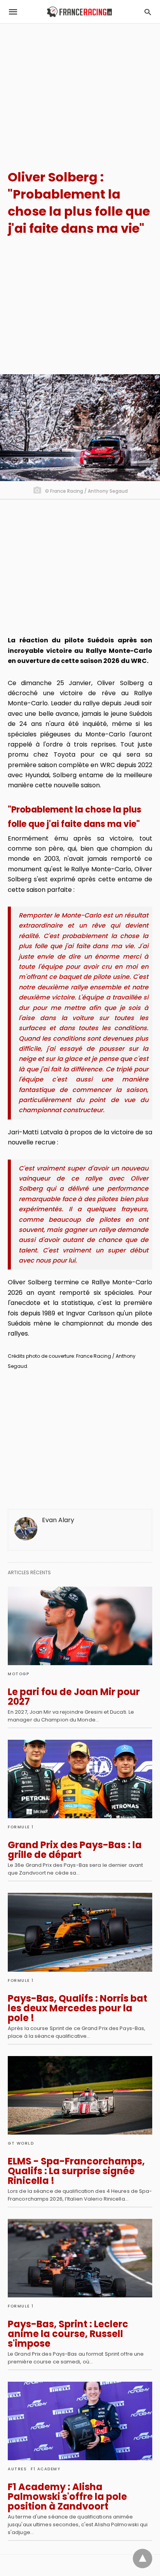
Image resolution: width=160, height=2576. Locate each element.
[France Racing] (79, 12)
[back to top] (143, 2559)
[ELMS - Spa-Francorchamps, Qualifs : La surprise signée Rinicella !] (80, 2095)
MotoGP (18, 1674)
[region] (80, 90)
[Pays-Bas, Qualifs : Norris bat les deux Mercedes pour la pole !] (80, 1932)
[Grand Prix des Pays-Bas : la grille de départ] (80, 1779)
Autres (17, 2469)
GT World (21, 2143)
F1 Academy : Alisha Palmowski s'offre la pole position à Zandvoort (67, 2497)
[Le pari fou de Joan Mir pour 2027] (80, 1626)
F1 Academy (45, 2469)
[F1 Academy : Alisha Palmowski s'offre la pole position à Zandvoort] (80, 2421)
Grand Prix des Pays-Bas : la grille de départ (75, 1850)
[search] (148, 12)
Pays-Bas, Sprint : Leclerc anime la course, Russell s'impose (68, 2334)
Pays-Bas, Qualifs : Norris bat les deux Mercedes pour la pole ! (77, 2008)
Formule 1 (21, 1827)
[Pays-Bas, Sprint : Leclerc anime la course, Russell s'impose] (80, 2258)
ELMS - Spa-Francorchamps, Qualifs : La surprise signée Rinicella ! (76, 2171)
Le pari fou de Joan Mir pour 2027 (74, 1697)
